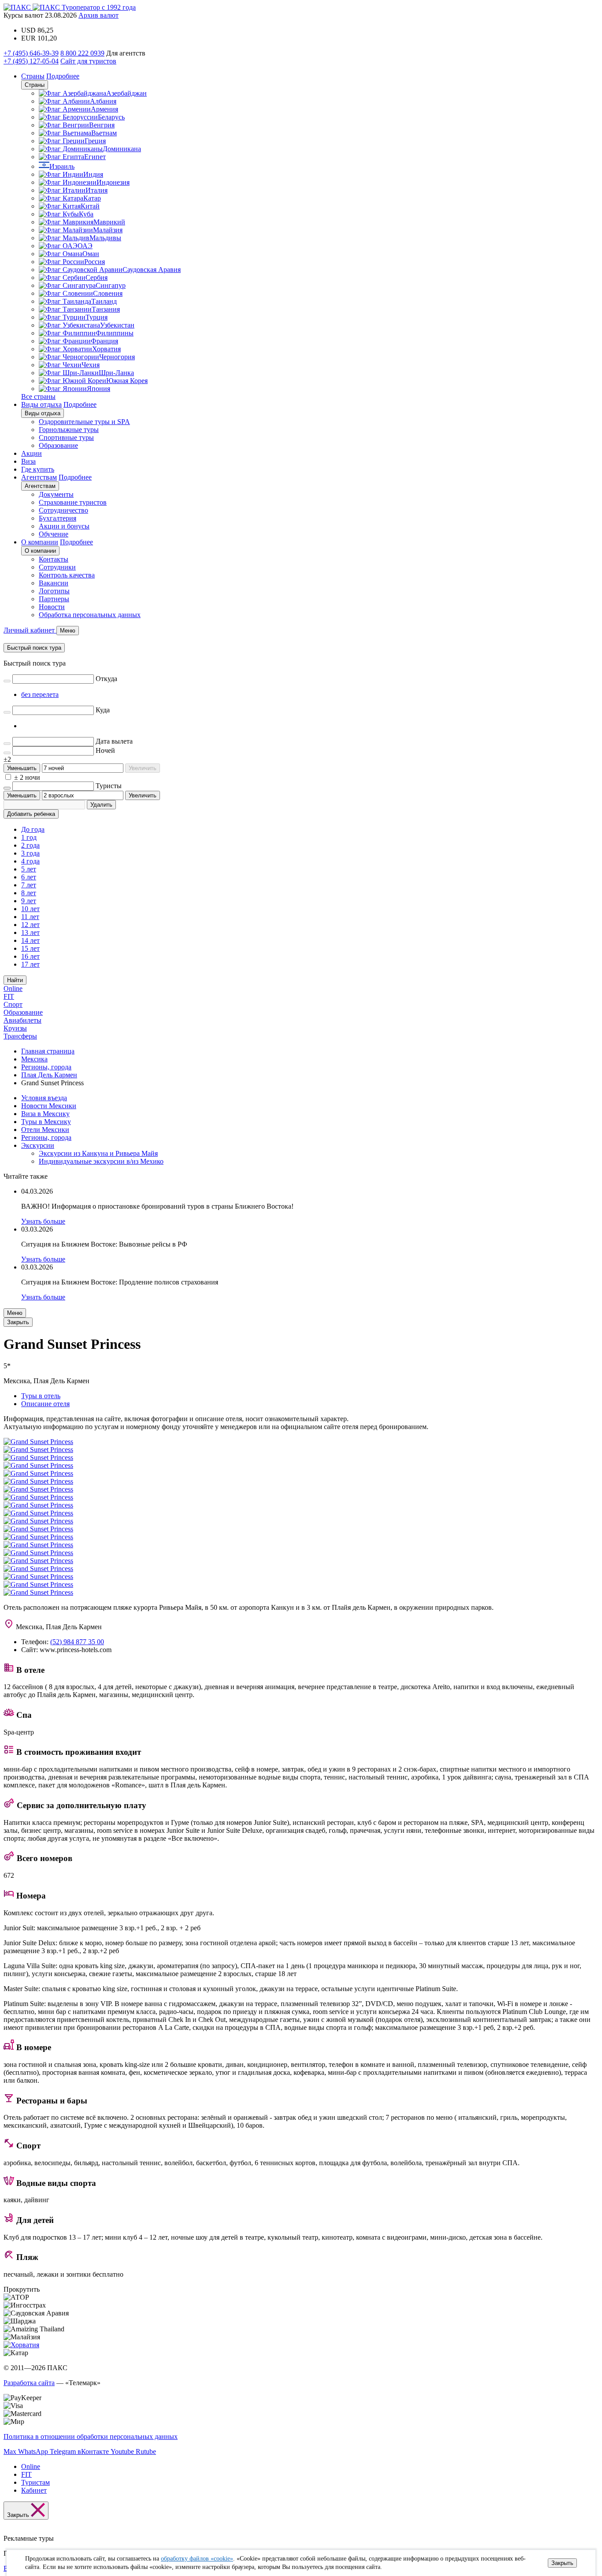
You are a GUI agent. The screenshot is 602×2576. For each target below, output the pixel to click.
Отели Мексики (45, 1130)
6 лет (29, 877)
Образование (58, 445)
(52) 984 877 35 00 (77, 1642)
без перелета (40, 694)
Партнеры (54, 599)
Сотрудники (57, 567)
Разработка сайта (29, 2383)
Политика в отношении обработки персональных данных (91, 2436)
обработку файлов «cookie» (197, 2559)
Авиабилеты (22, 1020)
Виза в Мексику (45, 1114)
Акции (32, 453)
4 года (30, 861)
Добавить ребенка (31, 814)
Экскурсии (38, 1145)
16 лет (30, 956)
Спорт (13, 1004)
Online (13, 988)
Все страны (38, 396)
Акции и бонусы (64, 526)
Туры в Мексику (46, 1122)
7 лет (29, 885)
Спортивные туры (66, 437)
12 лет (30, 925)
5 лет (29, 869)
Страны (33, 76)
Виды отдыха (41, 404)
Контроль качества (67, 575)
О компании (40, 542)
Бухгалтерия (58, 518)
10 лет (30, 909)
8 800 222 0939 (82, 53)
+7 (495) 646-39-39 (31, 53)
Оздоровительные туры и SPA (84, 422)
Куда (103, 710)
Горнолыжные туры (69, 430)
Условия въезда (44, 1098)
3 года (30, 853)
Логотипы (54, 591)
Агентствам (39, 477)
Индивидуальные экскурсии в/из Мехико (101, 1161)
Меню (15, 1313)
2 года (30, 845)
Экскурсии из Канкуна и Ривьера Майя (98, 1153)
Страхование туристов (73, 502)
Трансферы (20, 1036)
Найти (15, 980)
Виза (28, 461)
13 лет (30, 932)
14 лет (30, 940)
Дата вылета (114, 741)
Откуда (106, 679)
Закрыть (562, 2563)
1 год (29, 837)
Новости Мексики (49, 1106)
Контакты (54, 559)
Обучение (54, 534)
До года (33, 829)
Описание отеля (45, 1404)
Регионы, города (46, 1137)
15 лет (30, 948)
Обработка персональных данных (90, 615)
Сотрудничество (63, 510)
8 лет (29, 893)
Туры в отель (41, 1396)
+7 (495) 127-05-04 (31, 61)
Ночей (105, 750)
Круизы (15, 1028)
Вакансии (54, 583)
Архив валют (98, 15)
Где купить (38, 469)
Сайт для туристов (88, 61)
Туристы (109, 786)
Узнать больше (43, 1221)
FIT (9, 996)
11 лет (30, 917)
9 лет (29, 901)
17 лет (30, 964)
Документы (56, 494)
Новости (52, 607)
